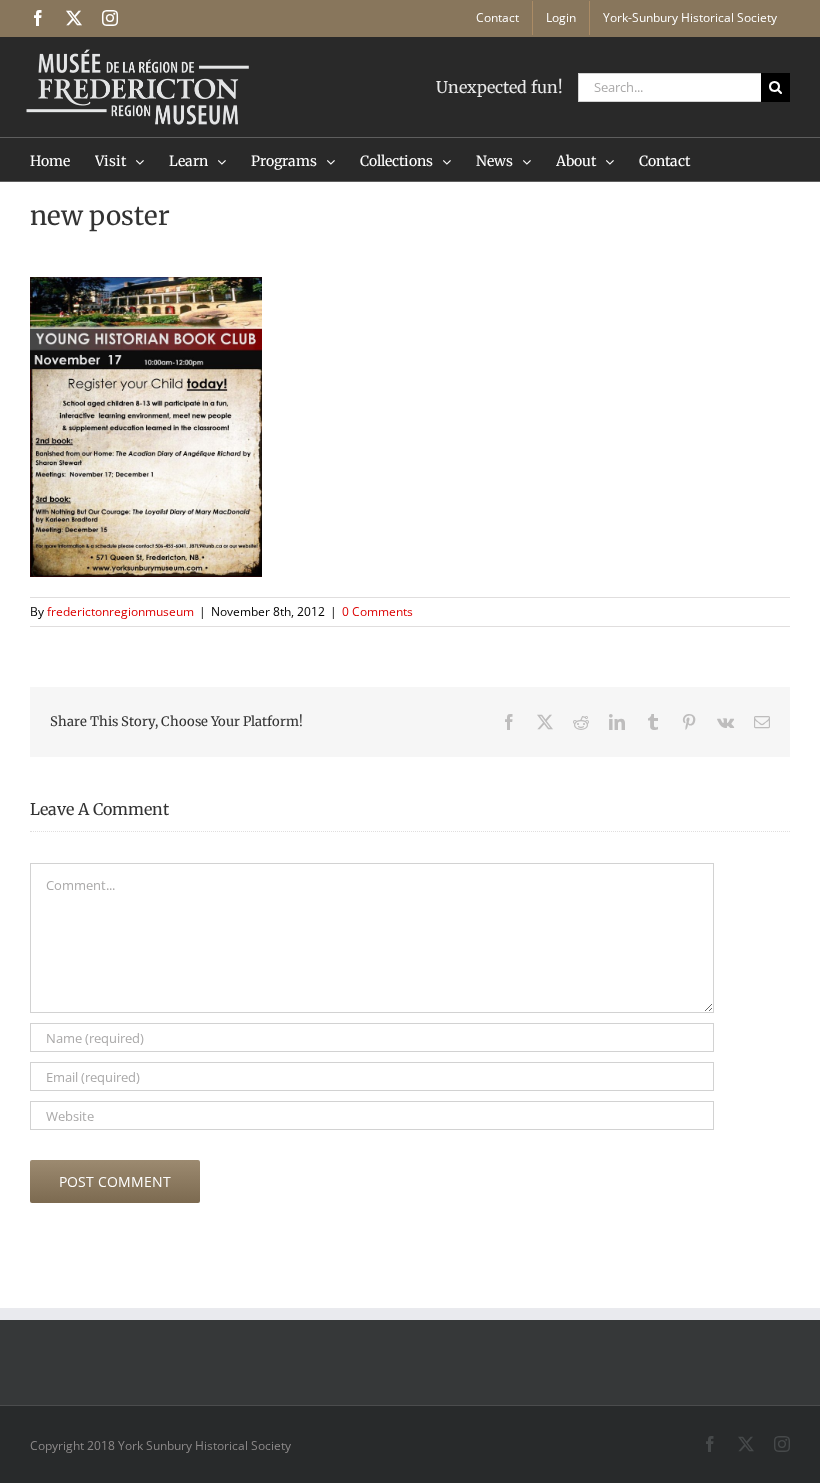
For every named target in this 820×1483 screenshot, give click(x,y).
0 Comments (377, 611)
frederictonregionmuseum (120, 611)
